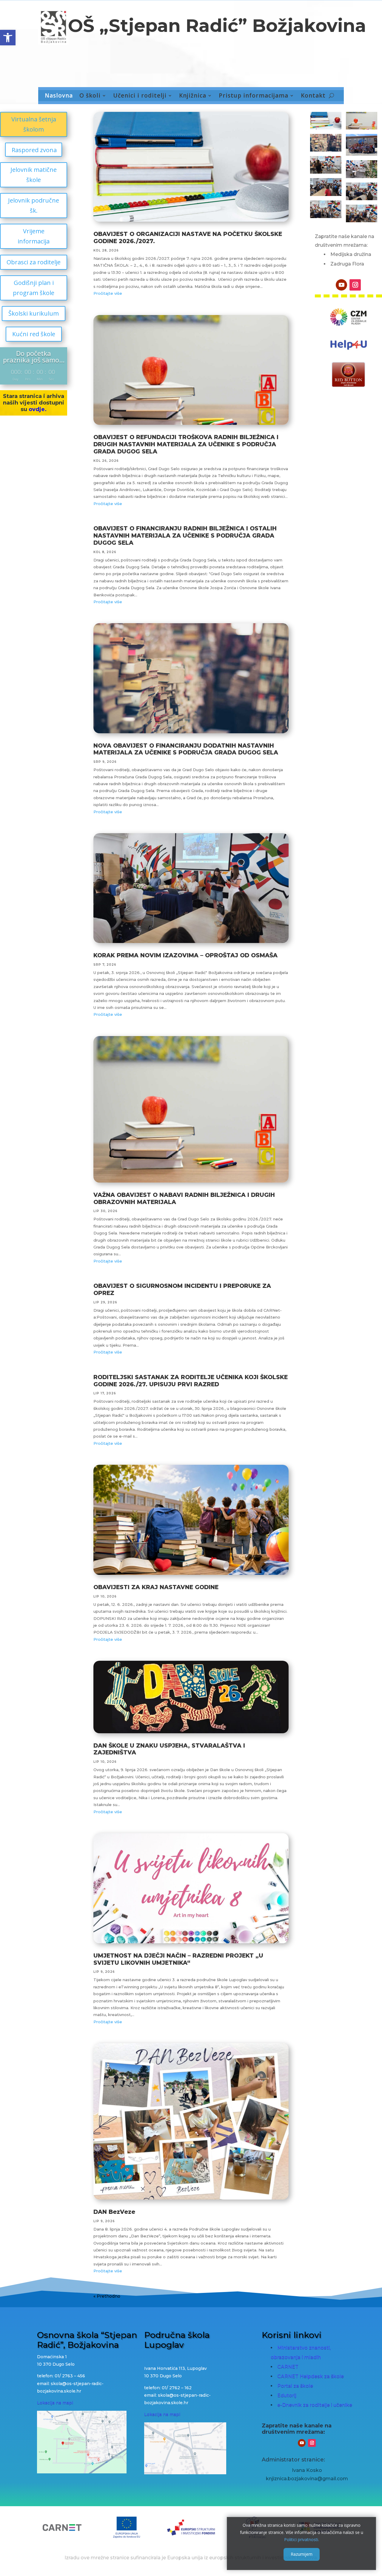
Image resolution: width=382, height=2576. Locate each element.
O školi (90, 96)
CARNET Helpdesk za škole (311, 2376)
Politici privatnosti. (302, 2539)
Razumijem (302, 2554)
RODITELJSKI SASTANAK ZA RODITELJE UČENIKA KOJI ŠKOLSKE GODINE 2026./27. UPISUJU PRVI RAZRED (191, 1381)
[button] (8, 38)
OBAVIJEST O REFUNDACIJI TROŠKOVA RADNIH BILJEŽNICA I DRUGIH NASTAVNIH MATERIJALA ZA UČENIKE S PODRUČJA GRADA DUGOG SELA (186, 444)
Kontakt (313, 96)
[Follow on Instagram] (355, 285)
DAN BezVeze (114, 2212)
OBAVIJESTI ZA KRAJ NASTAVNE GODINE (156, 1587)
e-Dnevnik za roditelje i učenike (315, 2405)
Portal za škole (295, 2386)
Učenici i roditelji (140, 96)
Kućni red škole (34, 334)
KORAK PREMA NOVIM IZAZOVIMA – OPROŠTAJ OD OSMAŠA (185, 955)
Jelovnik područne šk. (34, 205)
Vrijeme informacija (34, 236)
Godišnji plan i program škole (34, 288)
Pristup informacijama (254, 96)
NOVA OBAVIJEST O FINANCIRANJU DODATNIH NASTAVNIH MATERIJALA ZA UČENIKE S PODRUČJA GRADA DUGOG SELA (186, 749)
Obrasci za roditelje (34, 262)
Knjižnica (193, 96)
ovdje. (38, 409)
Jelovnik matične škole (34, 175)
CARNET (288, 2367)
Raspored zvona (34, 150)
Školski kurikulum (34, 313)
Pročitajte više (108, 293)
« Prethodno (107, 2296)
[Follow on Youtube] (341, 285)
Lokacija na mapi (55, 2403)
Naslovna (59, 96)
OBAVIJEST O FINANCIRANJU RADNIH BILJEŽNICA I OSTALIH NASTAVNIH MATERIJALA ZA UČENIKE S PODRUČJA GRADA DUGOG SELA (185, 536)
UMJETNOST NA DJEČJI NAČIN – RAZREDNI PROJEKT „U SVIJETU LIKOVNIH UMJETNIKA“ (178, 1959)
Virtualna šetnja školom (34, 124)
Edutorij (287, 2395)
